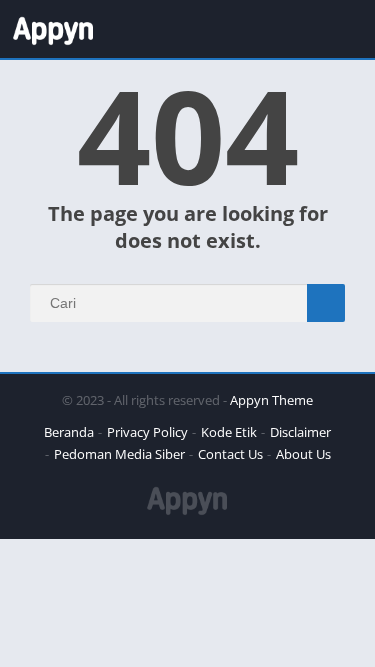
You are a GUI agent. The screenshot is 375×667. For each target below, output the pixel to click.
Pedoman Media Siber (119, 454)
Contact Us (230, 454)
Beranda (69, 432)
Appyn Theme (271, 400)
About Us (303, 454)
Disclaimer (300, 432)
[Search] (326, 303)
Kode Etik (229, 432)
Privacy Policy (147, 432)
